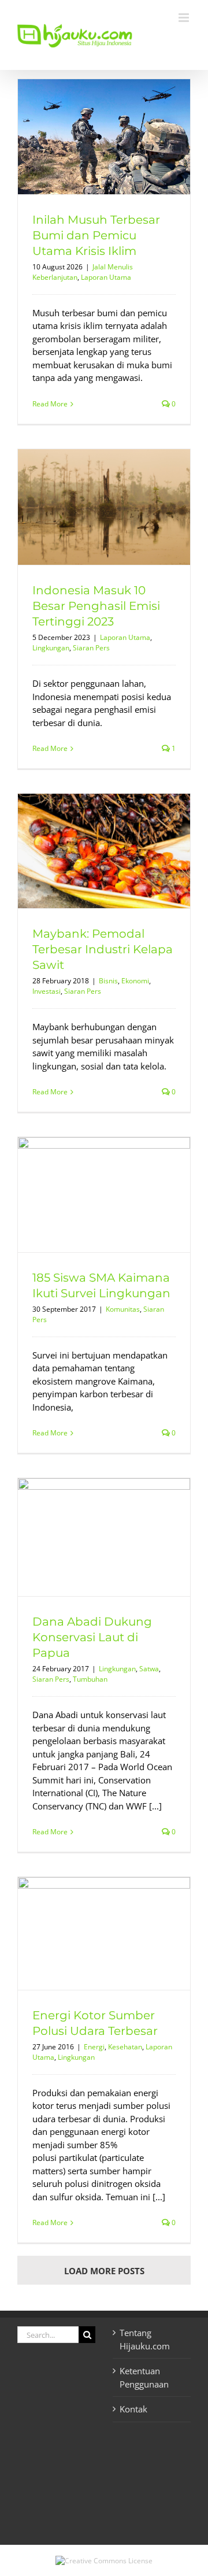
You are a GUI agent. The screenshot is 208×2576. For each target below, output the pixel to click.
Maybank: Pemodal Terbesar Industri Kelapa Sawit (103, 949)
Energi (94, 2047)
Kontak (133, 2409)
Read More (50, 404)
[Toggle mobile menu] (185, 18)
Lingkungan (51, 648)
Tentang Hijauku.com (145, 2339)
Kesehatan (125, 2047)
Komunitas (123, 1309)
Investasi (47, 991)
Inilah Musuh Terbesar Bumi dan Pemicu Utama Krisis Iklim (96, 235)
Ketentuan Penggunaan (144, 2377)
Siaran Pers (91, 648)
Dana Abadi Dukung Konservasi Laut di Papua (92, 1637)
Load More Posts (104, 2271)
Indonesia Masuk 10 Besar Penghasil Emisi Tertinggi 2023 (96, 606)
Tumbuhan (90, 1679)
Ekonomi (135, 981)
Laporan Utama (106, 277)
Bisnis (108, 981)
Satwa (149, 1669)
